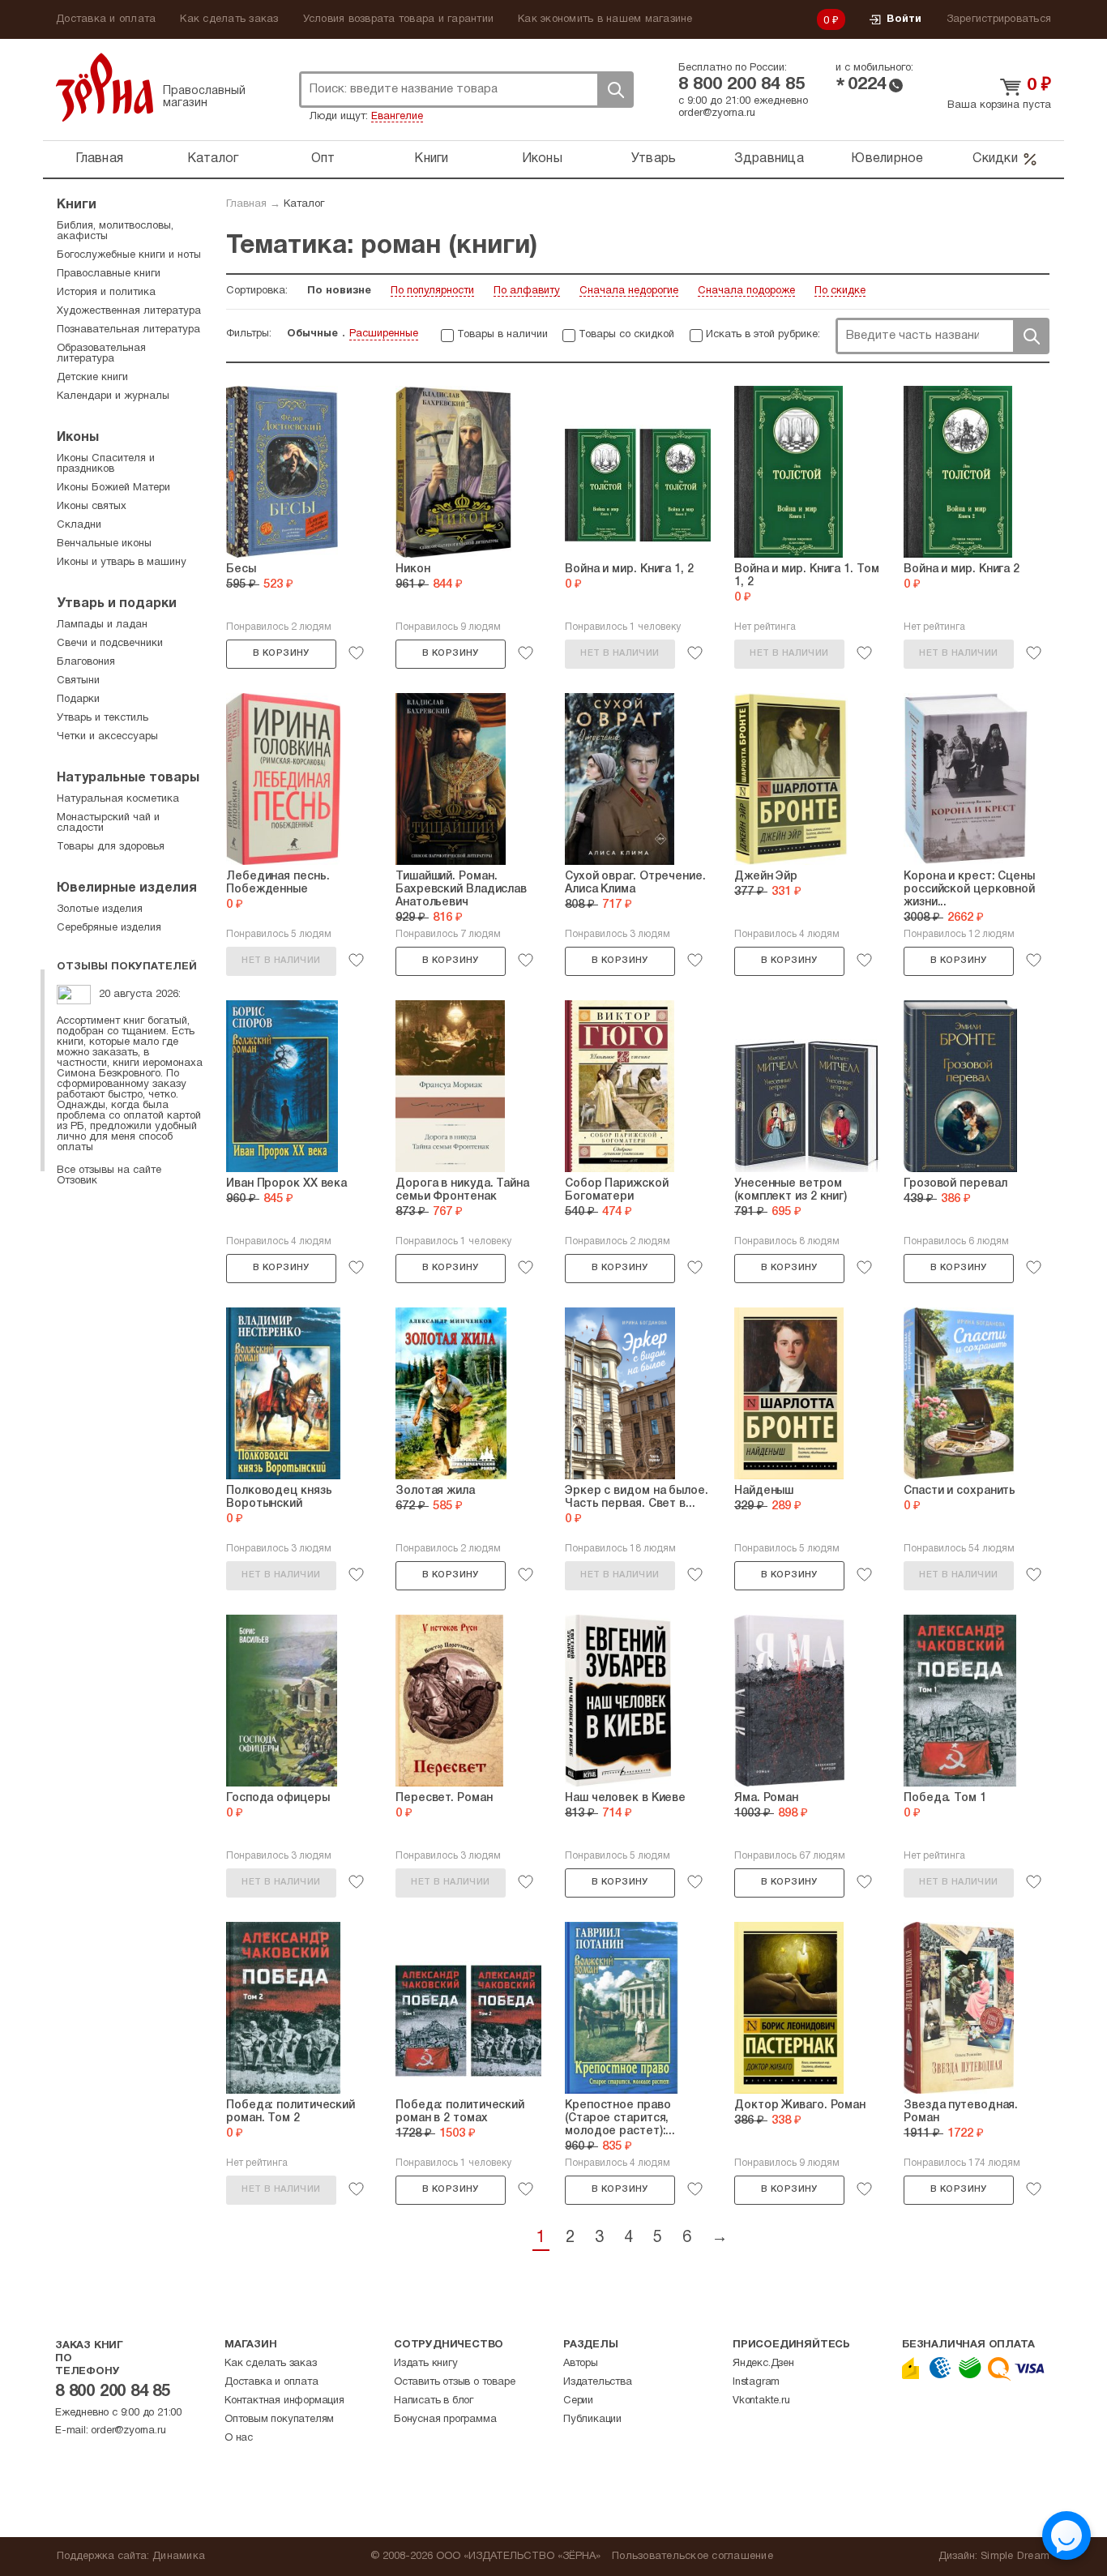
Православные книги (109, 274)
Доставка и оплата (106, 19)
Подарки (78, 700)
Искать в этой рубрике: (763, 335)
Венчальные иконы (104, 544)
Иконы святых (92, 507)
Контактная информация (284, 2401)
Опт (323, 159)
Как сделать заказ (229, 19)
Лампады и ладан (102, 625)
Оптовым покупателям (279, 2420)
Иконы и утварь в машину (122, 563)
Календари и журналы (113, 396)
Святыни (78, 681)
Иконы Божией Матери (113, 488)
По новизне (339, 291)
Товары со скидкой (626, 335)
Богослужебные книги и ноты (129, 255)
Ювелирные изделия (127, 888)
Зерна (105, 87)
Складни (79, 525)
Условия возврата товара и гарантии (399, 19)
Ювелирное (887, 159)
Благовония (86, 662)
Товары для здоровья (111, 847)
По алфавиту (527, 291)
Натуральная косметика (118, 799)
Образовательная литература (101, 354)
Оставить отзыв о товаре (454, 2382)
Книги (431, 159)
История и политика (106, 293)
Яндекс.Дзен (763, 2364)
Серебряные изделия (109, 928)
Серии (578, 2401)
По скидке (840, 291)
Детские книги (92, 378)
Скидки (995, 159)
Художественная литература (129, 311)
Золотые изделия (100, 909)
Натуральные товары (128, 778)
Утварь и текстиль (103, 718)
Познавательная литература (128, 330)
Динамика (179, 2557)
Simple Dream (1015, 2557)
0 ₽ (831, 21)
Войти (904, 19)
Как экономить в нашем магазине (605, 19)
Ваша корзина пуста (999, 105)
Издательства (598, 2382)
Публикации (592, 2420)
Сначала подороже (746, 291)
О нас (239, 2438)
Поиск (615, 90)
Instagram (756, 2382)
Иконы (542, 159)
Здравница (769, 159)
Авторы (581, 2364)
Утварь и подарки (117, 604)
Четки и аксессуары (107, 737)
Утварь (654, 159)
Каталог (213, 159)
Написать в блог (434, 2401)
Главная (99, 159)
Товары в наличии (502, 335)
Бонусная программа (445, 2420)
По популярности (432, 291)
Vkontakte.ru (761, 2401)
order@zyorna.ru (717, 113)
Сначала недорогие (629, 291)
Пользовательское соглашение (692, 2557)
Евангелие (397, 117)
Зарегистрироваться (999, 19)
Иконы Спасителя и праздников (106, 464)
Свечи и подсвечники (110, 644)
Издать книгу (426, 2364)
